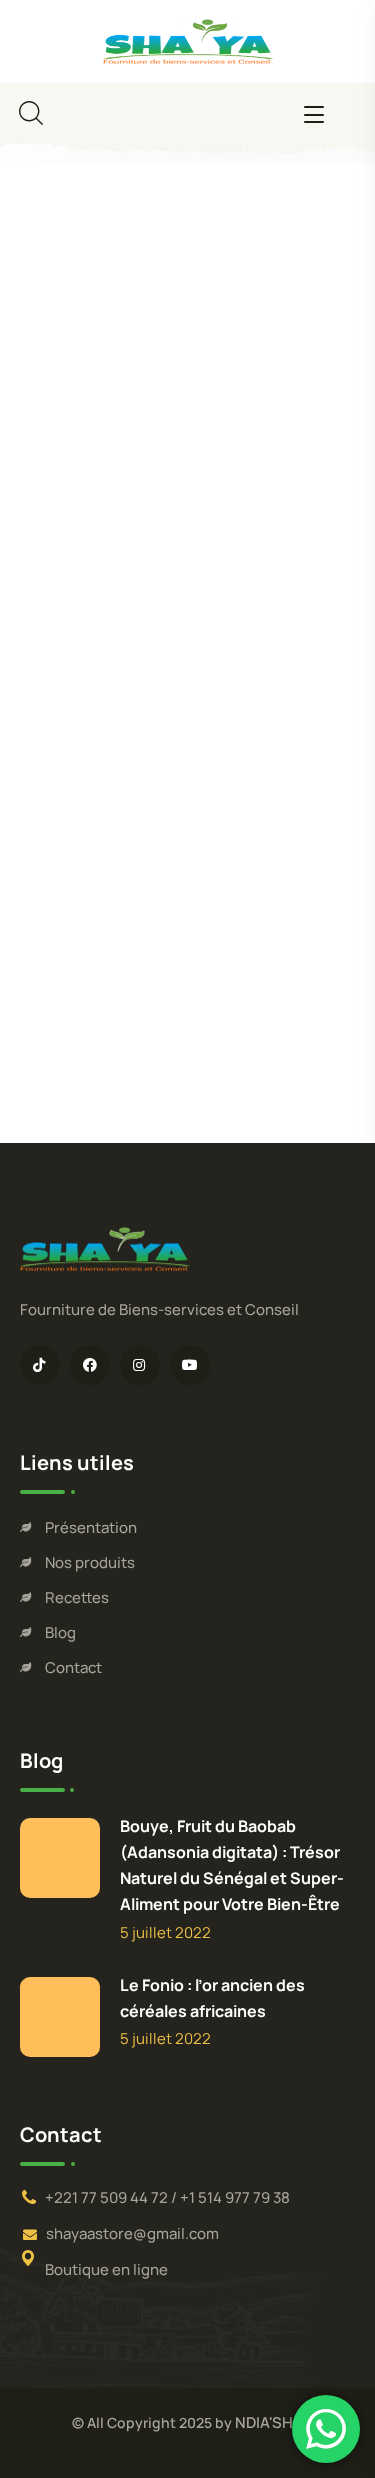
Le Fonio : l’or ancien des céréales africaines (212, 1998)
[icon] (40, 1365)
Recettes (77, 1597)
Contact (73, 1667)
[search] (31, 113)
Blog (60, 1632)
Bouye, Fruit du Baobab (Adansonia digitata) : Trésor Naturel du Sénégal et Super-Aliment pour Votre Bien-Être (232, 1865)
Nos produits (90, 1562)
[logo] (188, 39)
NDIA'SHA (269, 2422)
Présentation (91, 1527)
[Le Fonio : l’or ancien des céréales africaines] (60, 2017)
